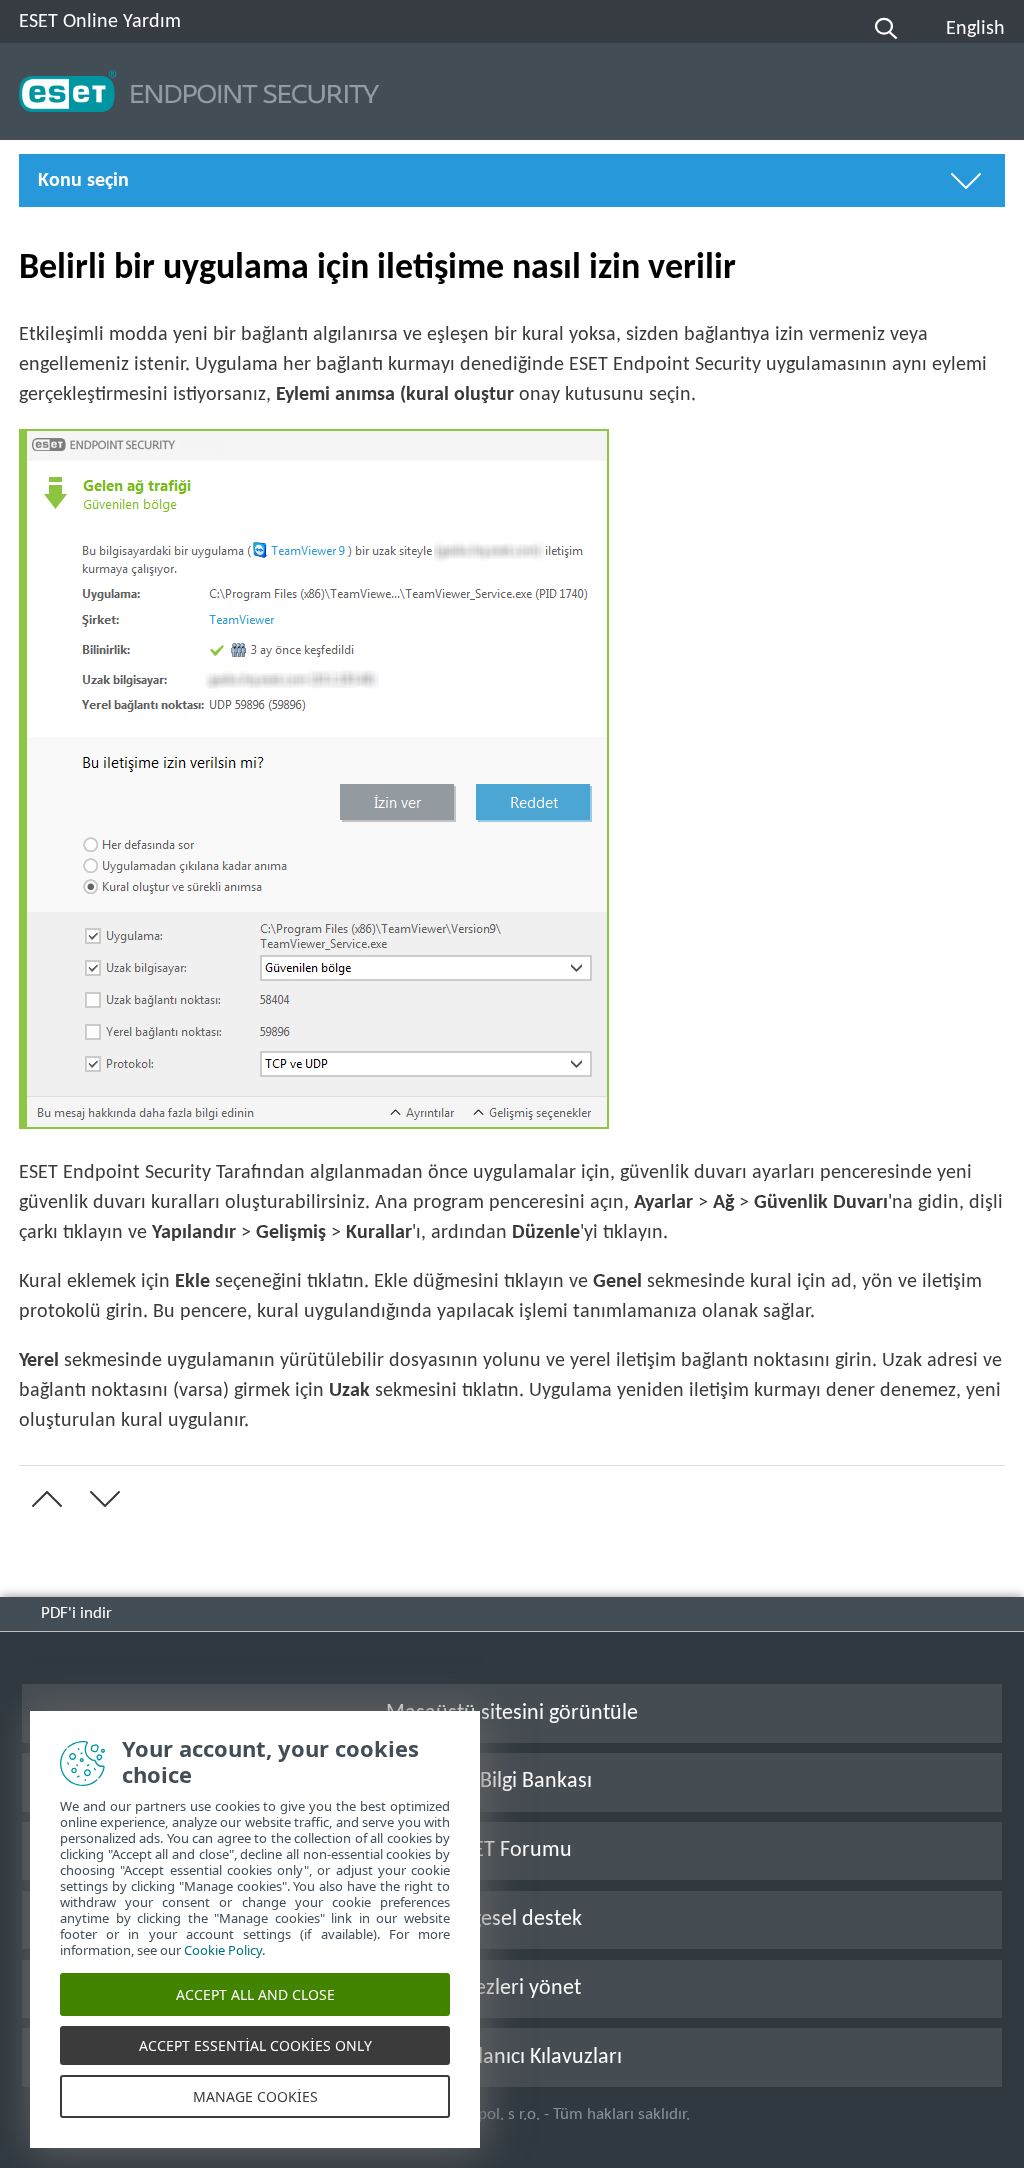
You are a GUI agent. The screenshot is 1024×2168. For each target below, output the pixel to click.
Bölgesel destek (512, 1919)
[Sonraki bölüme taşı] (101, 1499)
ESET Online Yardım (100, 22)
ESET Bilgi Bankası (512, 1781)
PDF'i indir (76, 1613)
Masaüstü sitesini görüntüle (512, 1713)
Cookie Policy (223, 1950)
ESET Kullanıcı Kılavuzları (512, 2057)
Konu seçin (83, 181)
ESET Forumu (512, 1850)
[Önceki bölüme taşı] (43, 1499)
